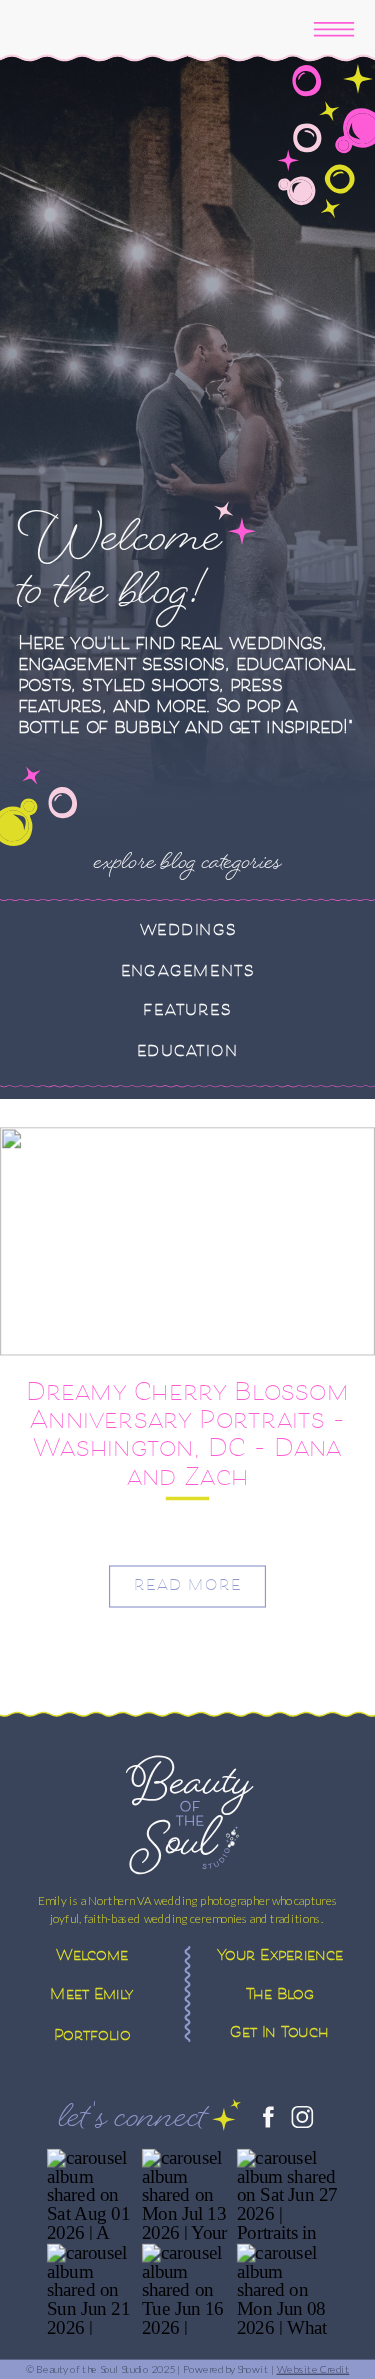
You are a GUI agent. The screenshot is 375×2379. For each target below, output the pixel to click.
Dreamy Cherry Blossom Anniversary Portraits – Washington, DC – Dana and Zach (187, 1437)
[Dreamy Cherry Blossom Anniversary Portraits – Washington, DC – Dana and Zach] (187, 1241)
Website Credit (313, 2368)
